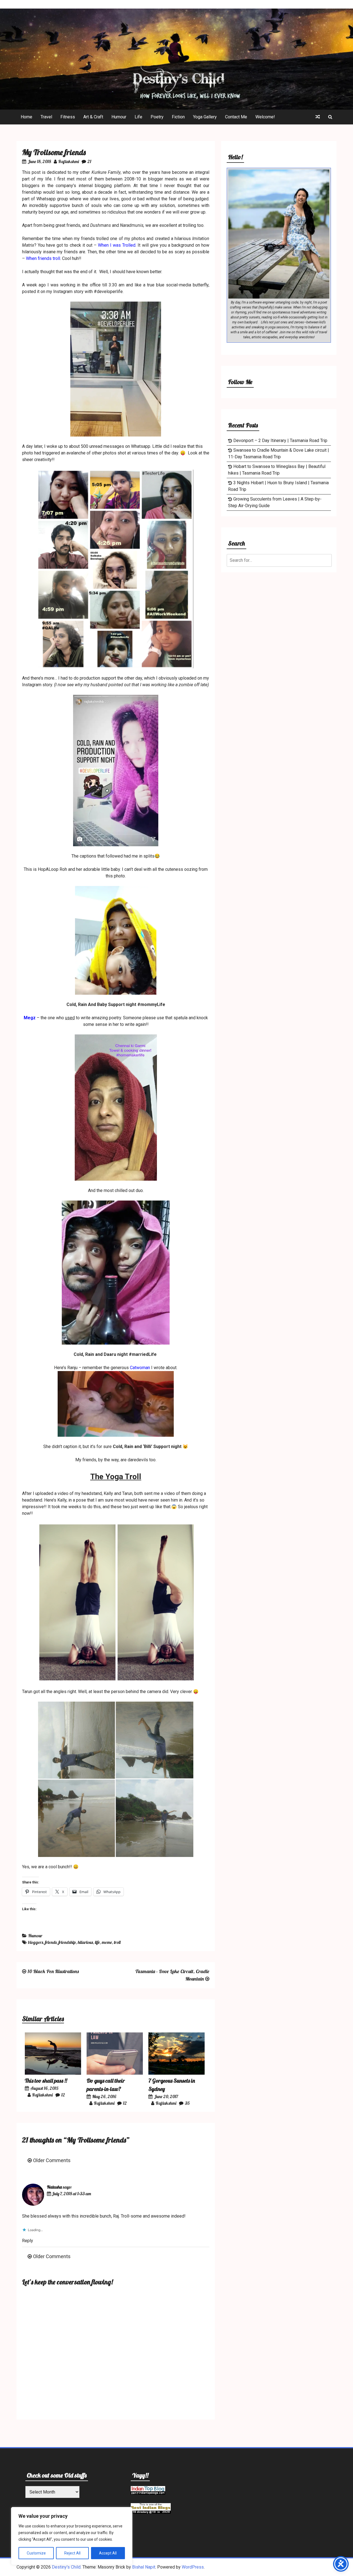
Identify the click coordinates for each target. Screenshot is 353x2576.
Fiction (178, 117)
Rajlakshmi (69, 161)
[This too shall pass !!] (53, 2073)
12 (63, 2095)
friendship (67, 1942)
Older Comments (52, 2160)
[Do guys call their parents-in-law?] (115, 2073)
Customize (36, 2553)
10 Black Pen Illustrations (53, 1971)
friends (51, 1942)
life (97, 1942)
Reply (28, 2241)
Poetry (157, 117)
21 (89, 161)
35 (187, 2103)
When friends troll (42, 258)
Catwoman (140, 1368)
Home (26, 117)
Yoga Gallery (205, 117)
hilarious (85, 1942)
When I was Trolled (117, 245)
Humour (119, 117)
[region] (72, 2536)
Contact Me (236, 117)
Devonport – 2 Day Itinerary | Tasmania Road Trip (280, 441)
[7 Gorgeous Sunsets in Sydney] (176, 2073)
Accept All (108, 2553)
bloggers (36, 1942)
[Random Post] (318, 117)
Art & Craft (93, 117)
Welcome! (265, 117)
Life (138, 117)
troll (117, 1942)
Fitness (68, 117)
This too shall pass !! (46, 2081)
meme (107, 1942)
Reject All (72, 2553)
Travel (46, 117)
